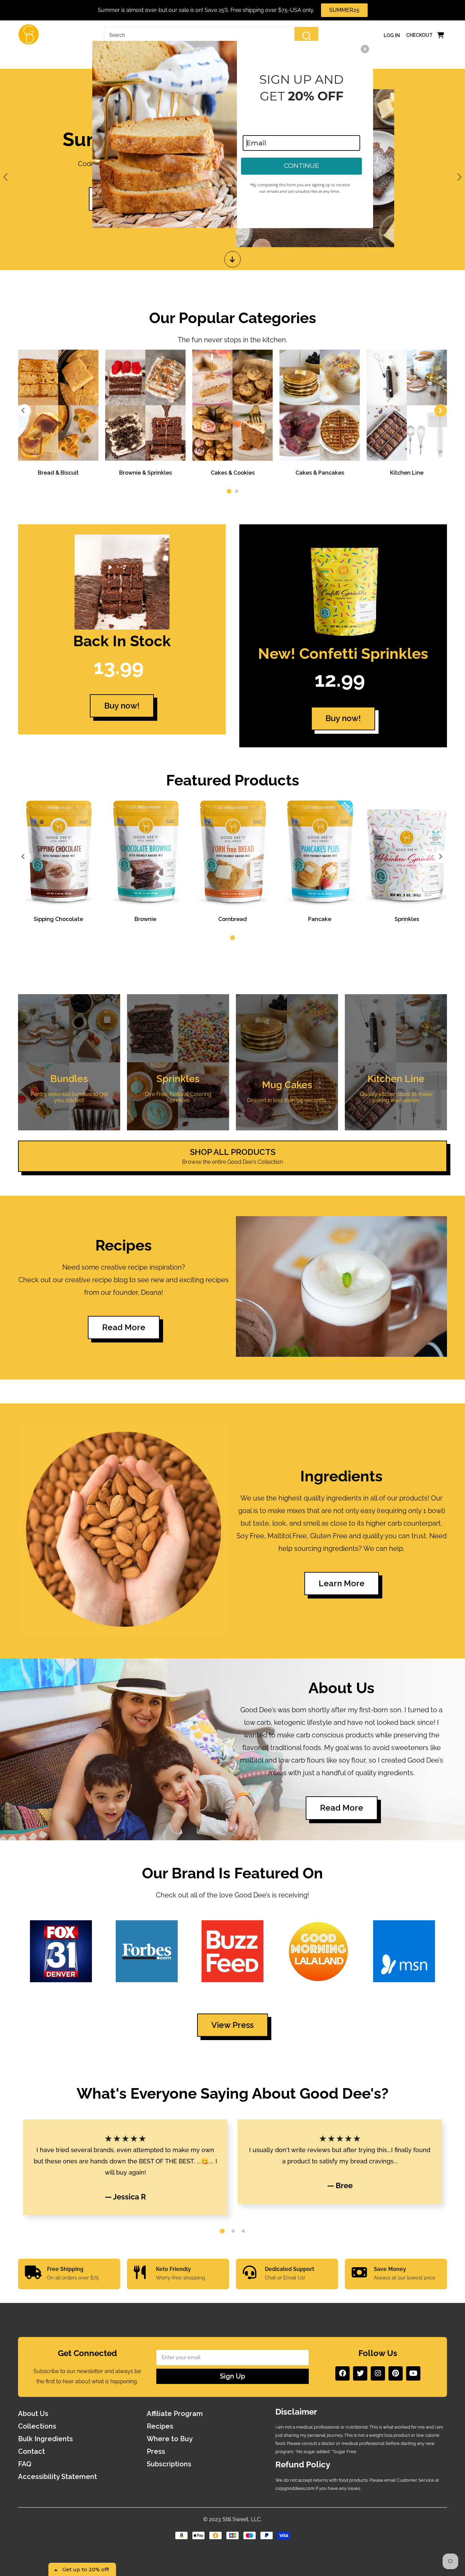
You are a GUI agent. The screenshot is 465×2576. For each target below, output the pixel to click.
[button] (365, 49)
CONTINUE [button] (301, 166)
